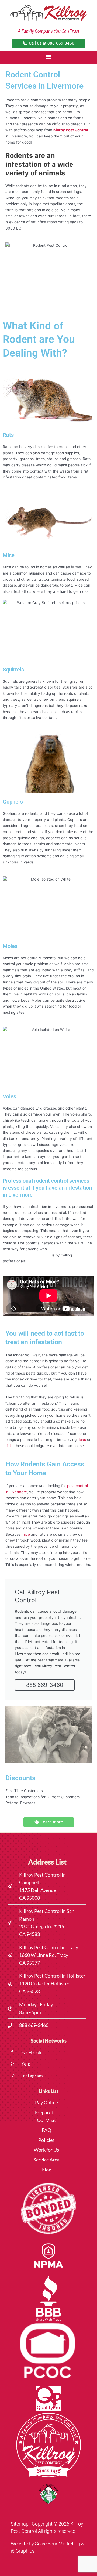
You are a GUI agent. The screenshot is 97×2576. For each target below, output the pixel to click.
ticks (9, 1446)
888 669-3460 (45, 1685)
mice (26, 1534)
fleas (82, 1440)
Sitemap (20, 2524)
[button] (49, 57)
